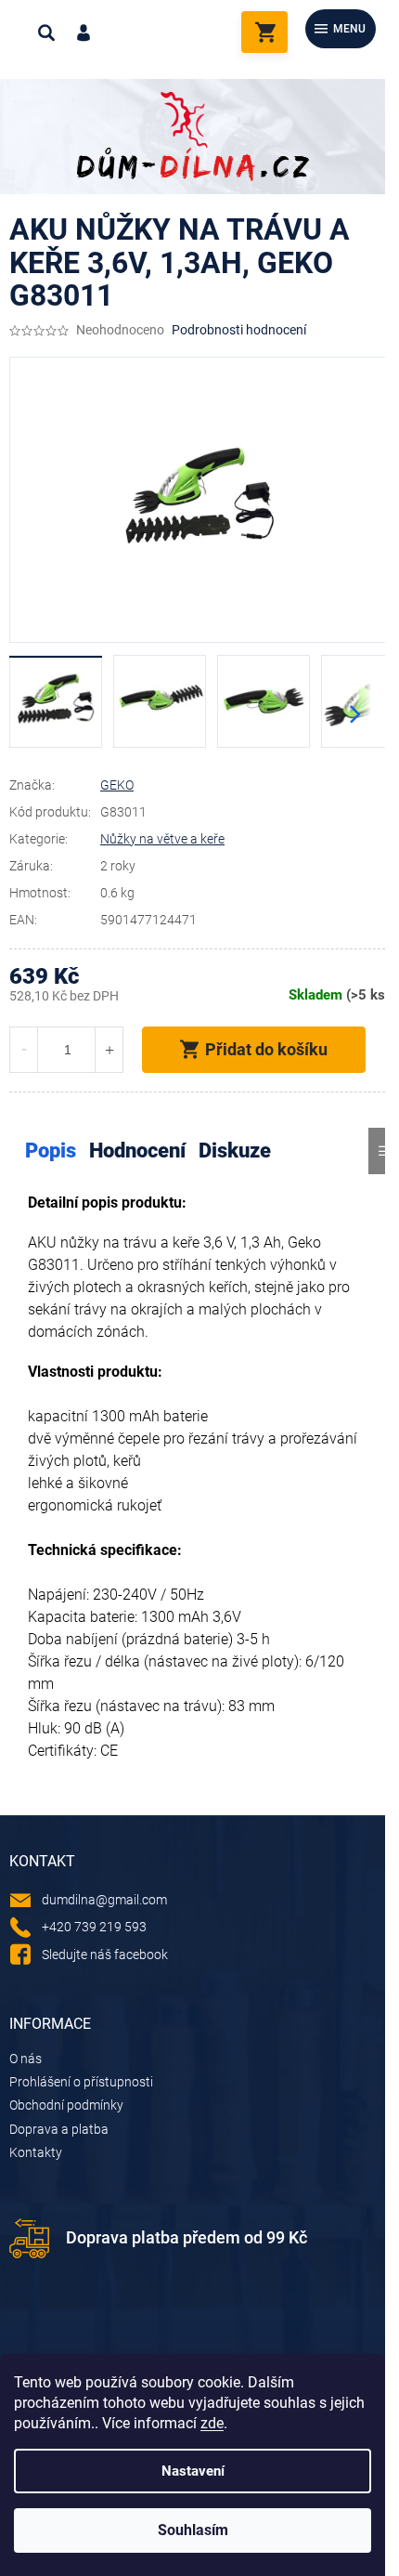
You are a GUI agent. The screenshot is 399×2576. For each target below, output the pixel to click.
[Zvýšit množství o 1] (109, 1050)
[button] (355, 714)
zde (212, 2423)
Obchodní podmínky (66, 2105)
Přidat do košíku (266, 1049)
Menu (349, 29)
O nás (26, 2059)
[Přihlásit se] (84, 33)
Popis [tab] (51, 1151)
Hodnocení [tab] (137, 1151)
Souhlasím (193, 2530)
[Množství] (66, 1050)
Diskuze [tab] (235, 1151)
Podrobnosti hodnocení (239, 330)
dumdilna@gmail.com (104, 1900)
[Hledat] (46, 33)
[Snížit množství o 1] (24, 1050)
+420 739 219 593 (94, 1927)
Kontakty (36, 2152)
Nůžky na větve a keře (162, 839)
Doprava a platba (59, 2129)
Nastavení (193, 2471)
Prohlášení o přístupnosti (81, 2082)
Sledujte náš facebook (105, 1955)
